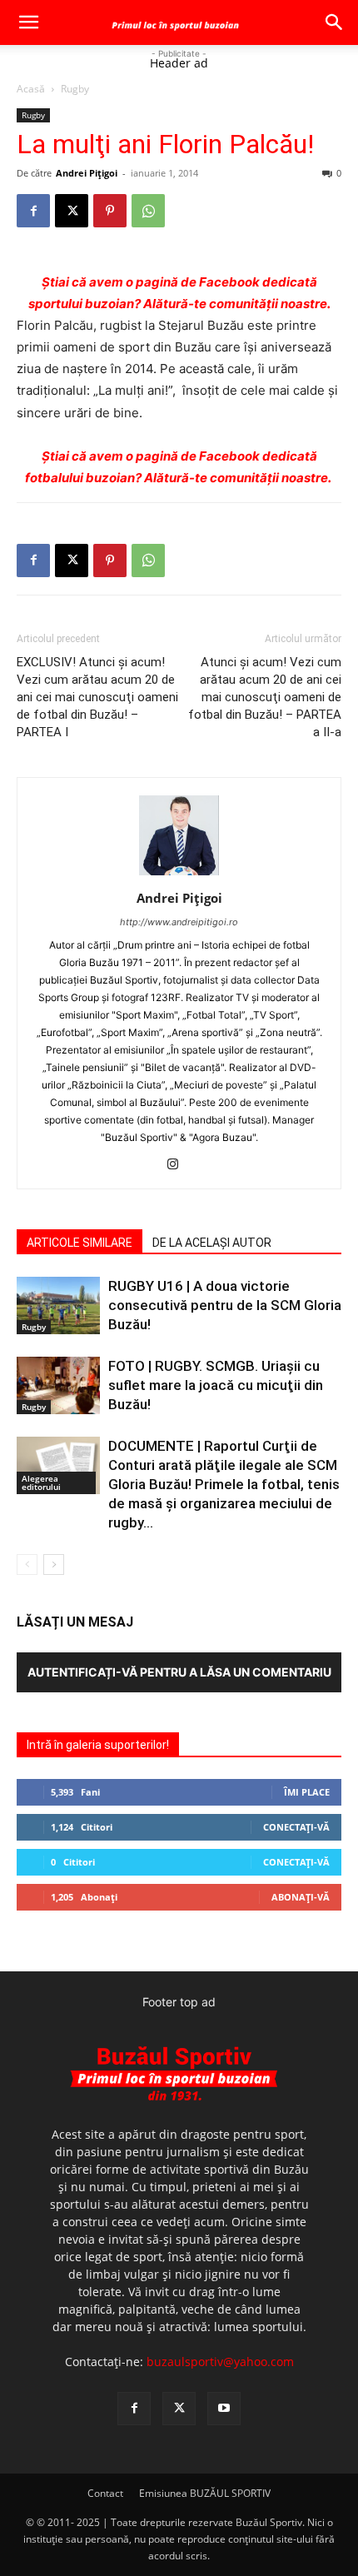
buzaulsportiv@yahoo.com (220, 2362)
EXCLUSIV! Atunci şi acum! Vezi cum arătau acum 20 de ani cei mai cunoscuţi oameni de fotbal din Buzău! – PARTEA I (97, 697)
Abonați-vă (301, 1897)
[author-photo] (179, 875)
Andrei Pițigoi (87, 173)
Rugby (75, 89)
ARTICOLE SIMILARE (80, 1243)
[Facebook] (33, 211)
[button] (28, 22)
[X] (72, 211)
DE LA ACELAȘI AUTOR (212, 1243)
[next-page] (54, 1565)
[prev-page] (27, 1565)
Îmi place (307, 1792)
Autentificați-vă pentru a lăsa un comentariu (179, 1672)
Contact (105, 2493)
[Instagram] (179, 1165)
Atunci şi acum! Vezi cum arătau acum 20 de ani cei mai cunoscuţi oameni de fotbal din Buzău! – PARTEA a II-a (265, 697)
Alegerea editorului (41, 1482)
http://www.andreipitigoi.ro (179, 922)
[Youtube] (224, 2409)
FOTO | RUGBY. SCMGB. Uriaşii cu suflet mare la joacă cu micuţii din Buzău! (216, 1385)
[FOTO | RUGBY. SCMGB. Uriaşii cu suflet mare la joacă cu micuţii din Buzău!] (58, 1385)
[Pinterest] (110, 211)
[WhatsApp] (148, 211)
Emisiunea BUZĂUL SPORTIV (205, 2493)
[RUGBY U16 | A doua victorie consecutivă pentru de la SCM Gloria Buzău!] (58, 1305)
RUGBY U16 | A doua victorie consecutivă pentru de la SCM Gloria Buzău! (225, 1305)
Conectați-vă (296, 1827)
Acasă (31, 89)
